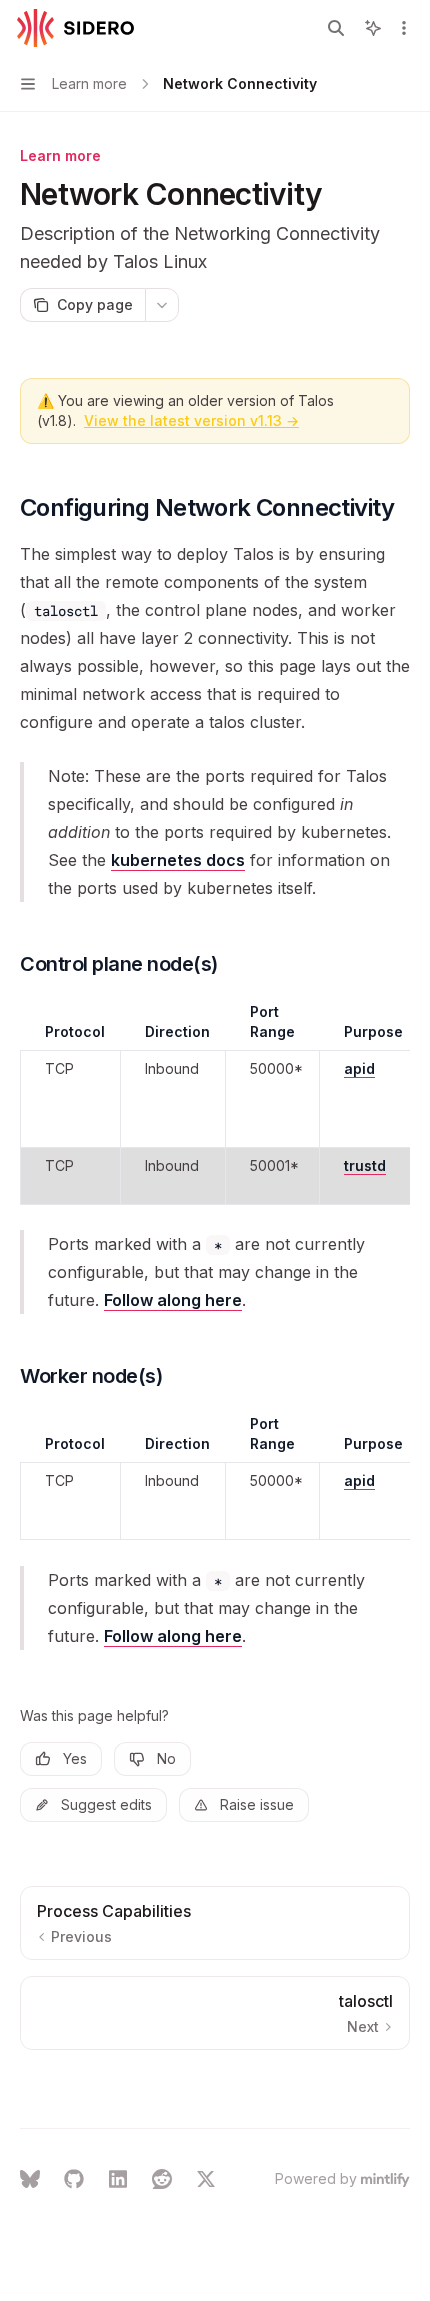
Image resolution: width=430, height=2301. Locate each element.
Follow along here (173, 1300)
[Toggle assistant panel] (373, 28)
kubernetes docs (178, 860)
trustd (365, 1165)
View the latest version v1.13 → (191, 420)
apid (359, 1068)
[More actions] (404, 28)
